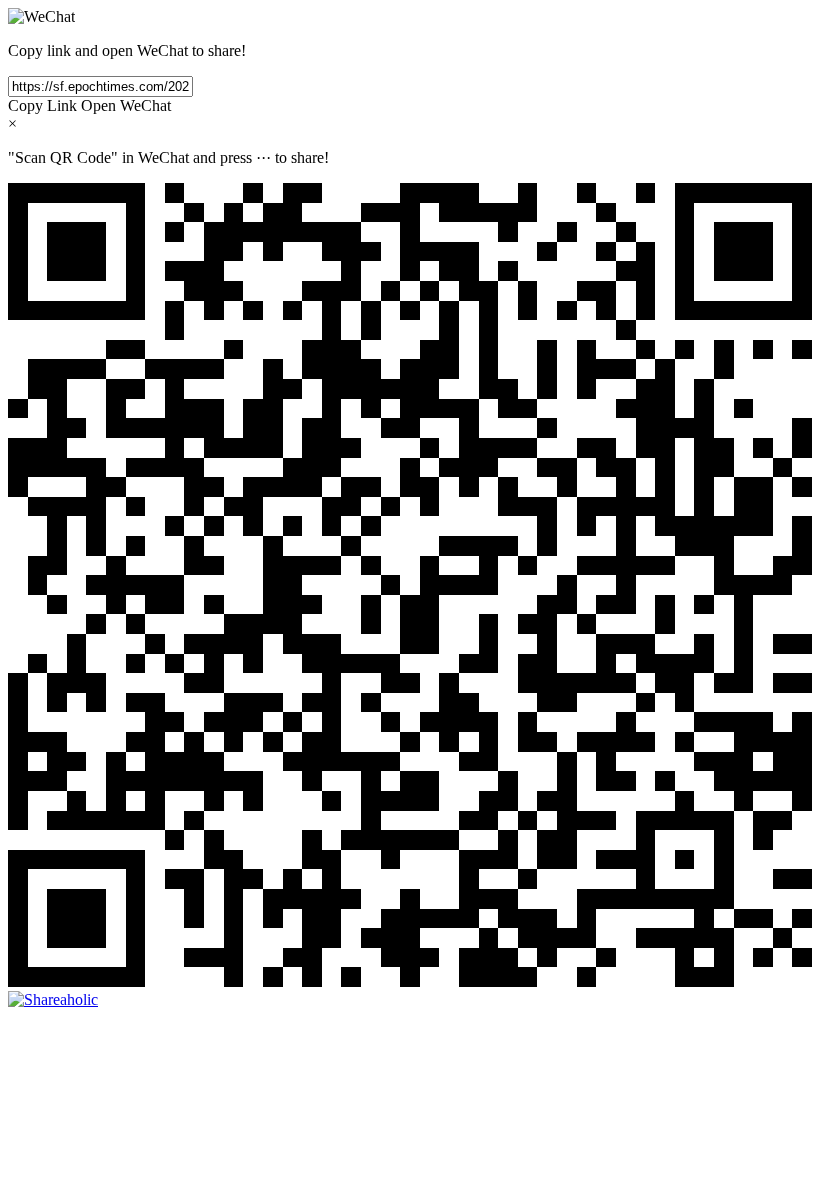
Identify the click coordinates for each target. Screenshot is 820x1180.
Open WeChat (126, 105)
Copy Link (42, 105)
